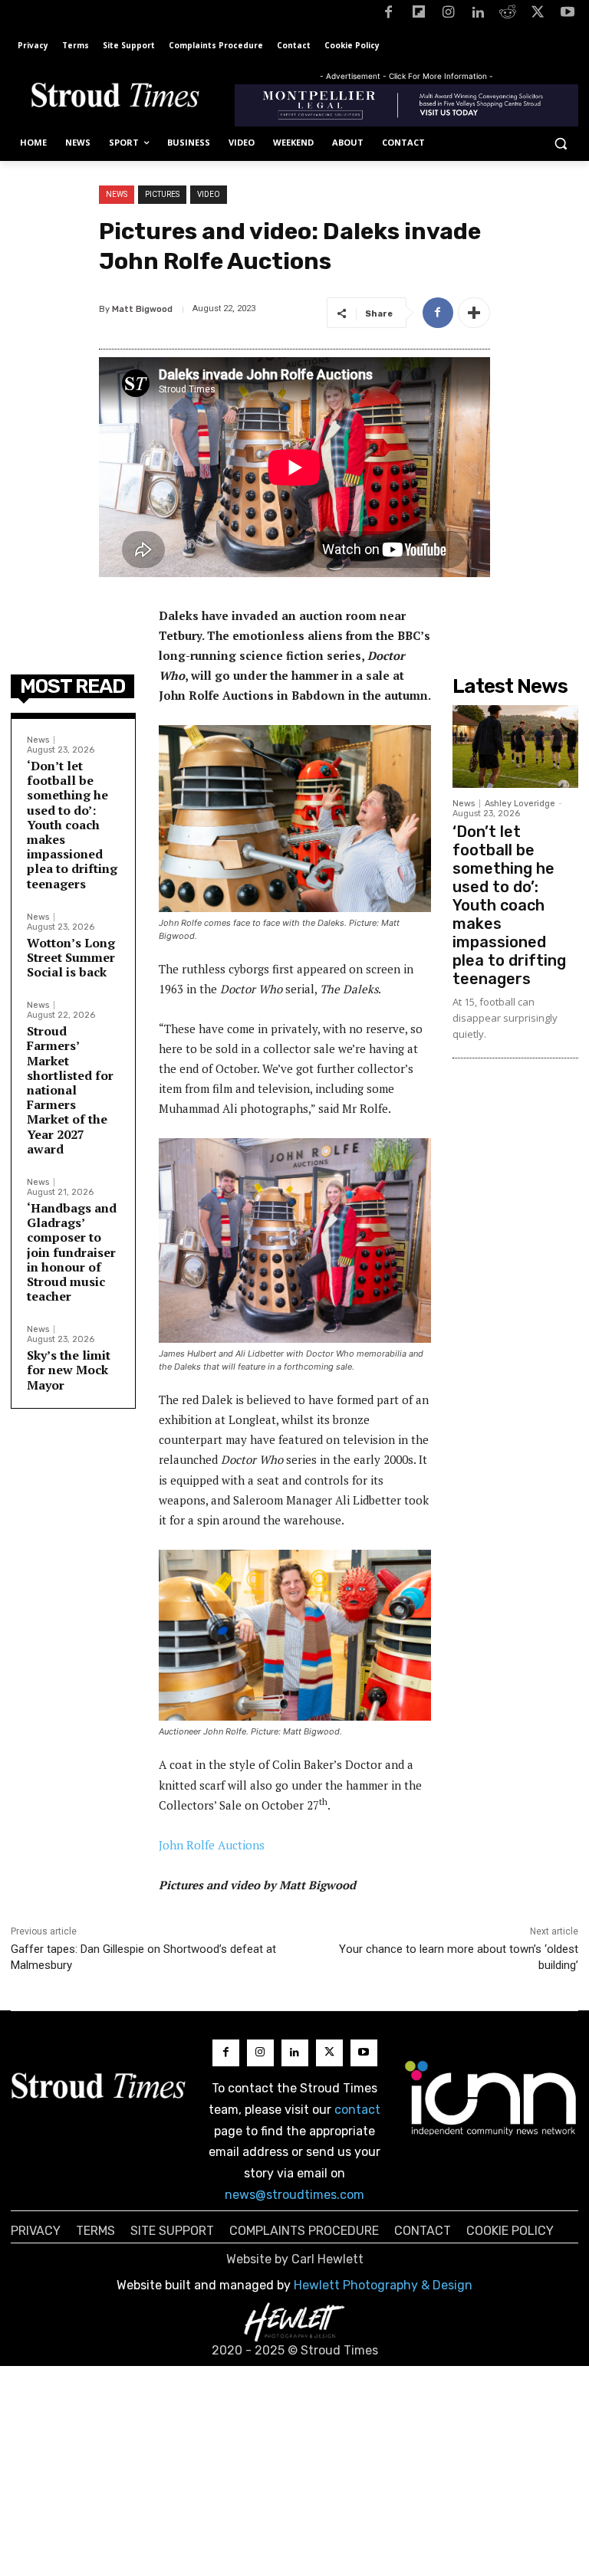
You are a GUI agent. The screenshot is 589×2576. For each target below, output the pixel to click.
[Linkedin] (478, 15)
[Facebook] (388, 15)
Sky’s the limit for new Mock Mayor (69, 1370)
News (117, 194)
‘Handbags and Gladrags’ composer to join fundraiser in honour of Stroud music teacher (72, 1252)
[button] (560, 143)
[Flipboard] (418, 15)
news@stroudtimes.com (294, 2195)
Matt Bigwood (142, 309)
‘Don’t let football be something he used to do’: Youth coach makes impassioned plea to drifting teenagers (72, 825)
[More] (474, 313)
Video (209, 194)
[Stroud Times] (115, 98)
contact (357, 2110)
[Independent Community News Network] (491, 2098)
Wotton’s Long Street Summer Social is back (71, 957)
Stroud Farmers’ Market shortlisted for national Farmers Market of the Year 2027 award (70, 1090)
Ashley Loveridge (520, 804)
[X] (537, 15)
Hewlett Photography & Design (383, 2285)
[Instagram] (448, 15)
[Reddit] (508, 15)
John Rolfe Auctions (212, 1845)
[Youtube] (567, 15)
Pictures (162, 194)
